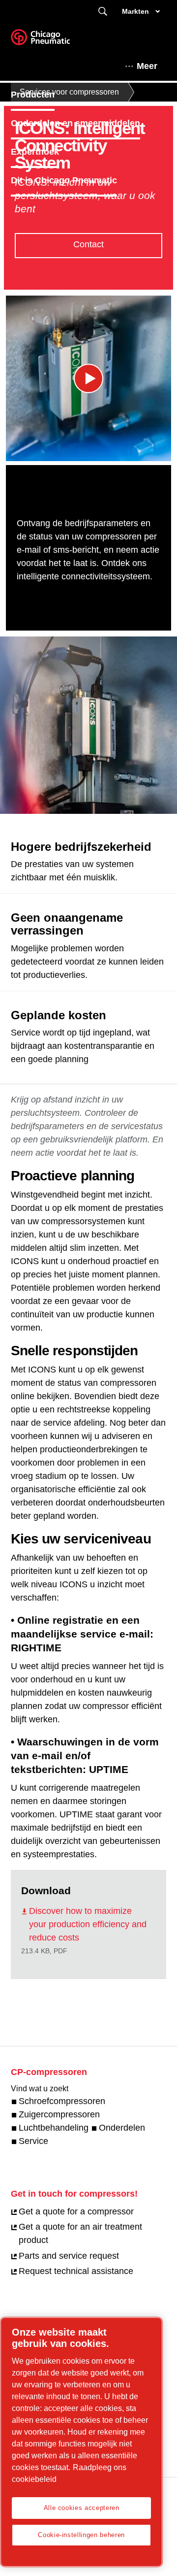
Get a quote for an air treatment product (80, 2233)
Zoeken (103, 12)
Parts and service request (69, 2256)
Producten (33, 95)
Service (33, 2141)
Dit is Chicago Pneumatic (64, 180)
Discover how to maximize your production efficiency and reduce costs (88, 1924)
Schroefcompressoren (62, 2101)
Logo (53, 40)
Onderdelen (122, 2128)
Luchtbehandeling (54, 2128)
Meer (147, 66)
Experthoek (35, 152)
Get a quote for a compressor (76, 2211)
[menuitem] (42, 95)
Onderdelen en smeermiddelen (75, 123)
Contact (88, 244)
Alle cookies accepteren (82, 2508)
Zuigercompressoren (59, 2114)
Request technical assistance (76, 2271)
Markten (135, 11)
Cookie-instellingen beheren (81, 2535)
